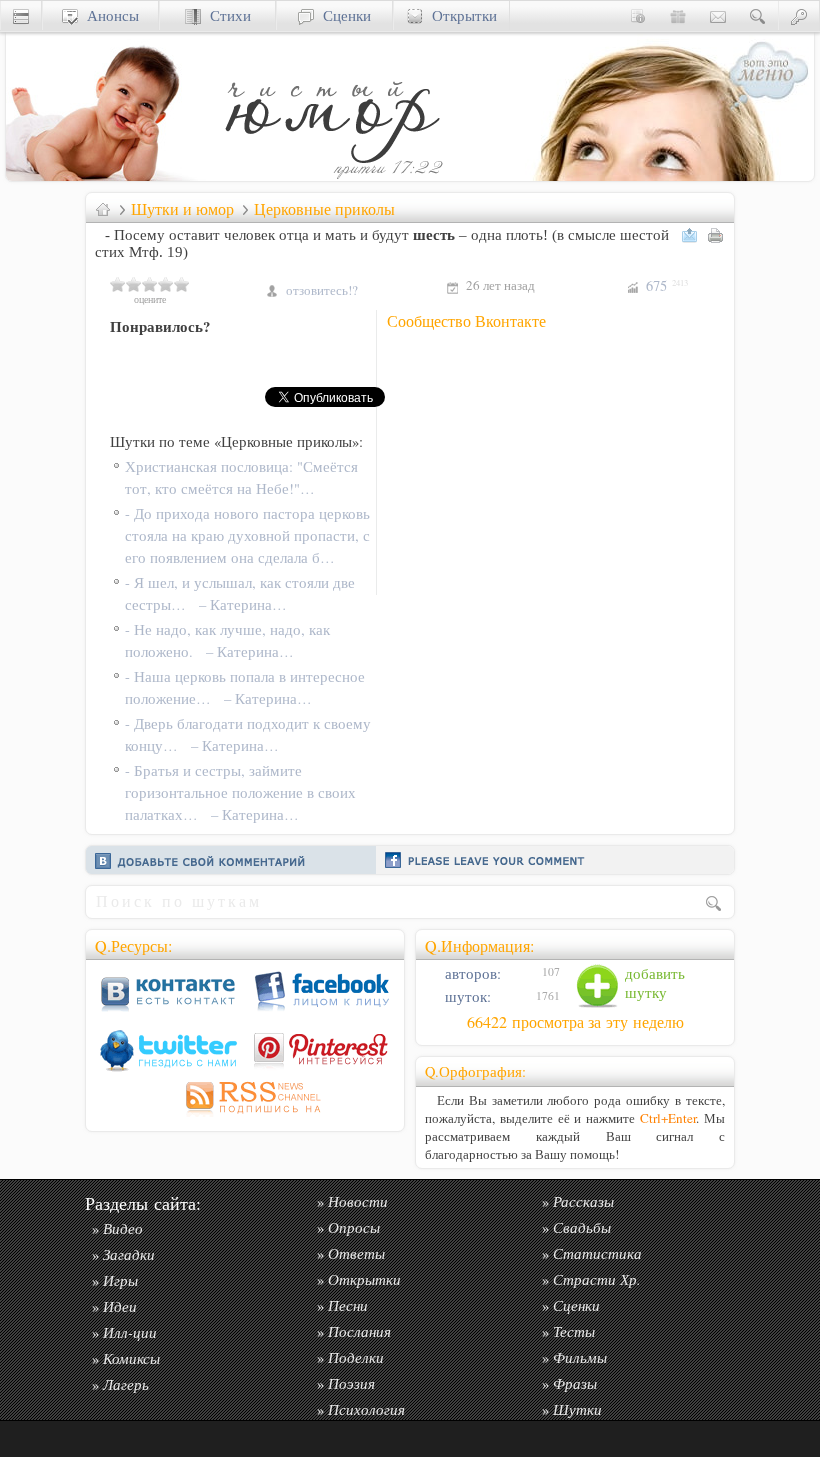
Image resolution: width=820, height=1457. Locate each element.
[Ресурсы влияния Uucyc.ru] (103, 209)
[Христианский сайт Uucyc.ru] (106, 175)
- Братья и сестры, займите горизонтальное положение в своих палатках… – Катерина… (240, 792)
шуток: (466, 996)
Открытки (460, 15)
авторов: (471, 973)
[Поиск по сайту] (758, 15)
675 (667, 285)
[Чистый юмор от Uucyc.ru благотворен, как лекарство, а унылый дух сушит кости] (331, 175)
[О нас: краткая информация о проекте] (638, 15)
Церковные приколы (324, 209)
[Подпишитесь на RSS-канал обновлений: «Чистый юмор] (245, 1116)
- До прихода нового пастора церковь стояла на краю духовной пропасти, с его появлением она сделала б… (247, 535)
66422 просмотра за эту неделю (575, 1022)
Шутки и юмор (182, 209)
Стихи (226, 15)
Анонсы (108, 15)
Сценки (342, 15)
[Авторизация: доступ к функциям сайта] (799, 15)
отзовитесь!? (322, 290)
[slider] (150, 284)
